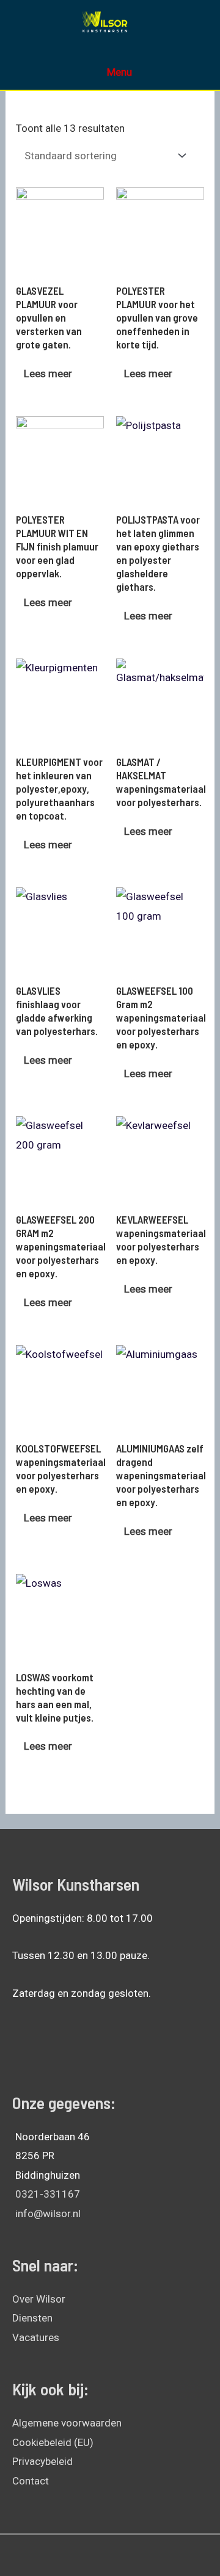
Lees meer (48, 373)
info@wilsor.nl (48, 2213)
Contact (31, 2481)
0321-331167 (48, 2194)
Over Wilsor (39, 2299)
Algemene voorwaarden (67, 2423)
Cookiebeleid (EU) (53, 2442)
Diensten (32, 2318)
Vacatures (36, 2337)
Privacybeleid (42, 2461)
